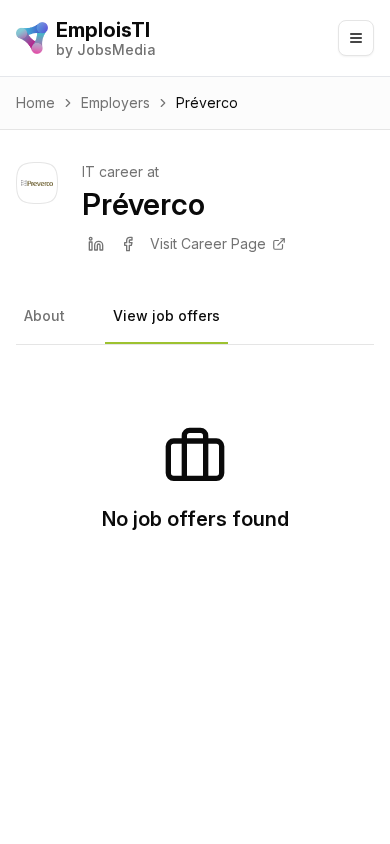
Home (35, 102)
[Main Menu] (356, 38)
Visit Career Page (208, 243)
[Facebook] (128, 244)
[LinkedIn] (96, 244)
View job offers (166, 315)
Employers (115, 102)
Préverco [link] (207, 102)
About (44, 315)
